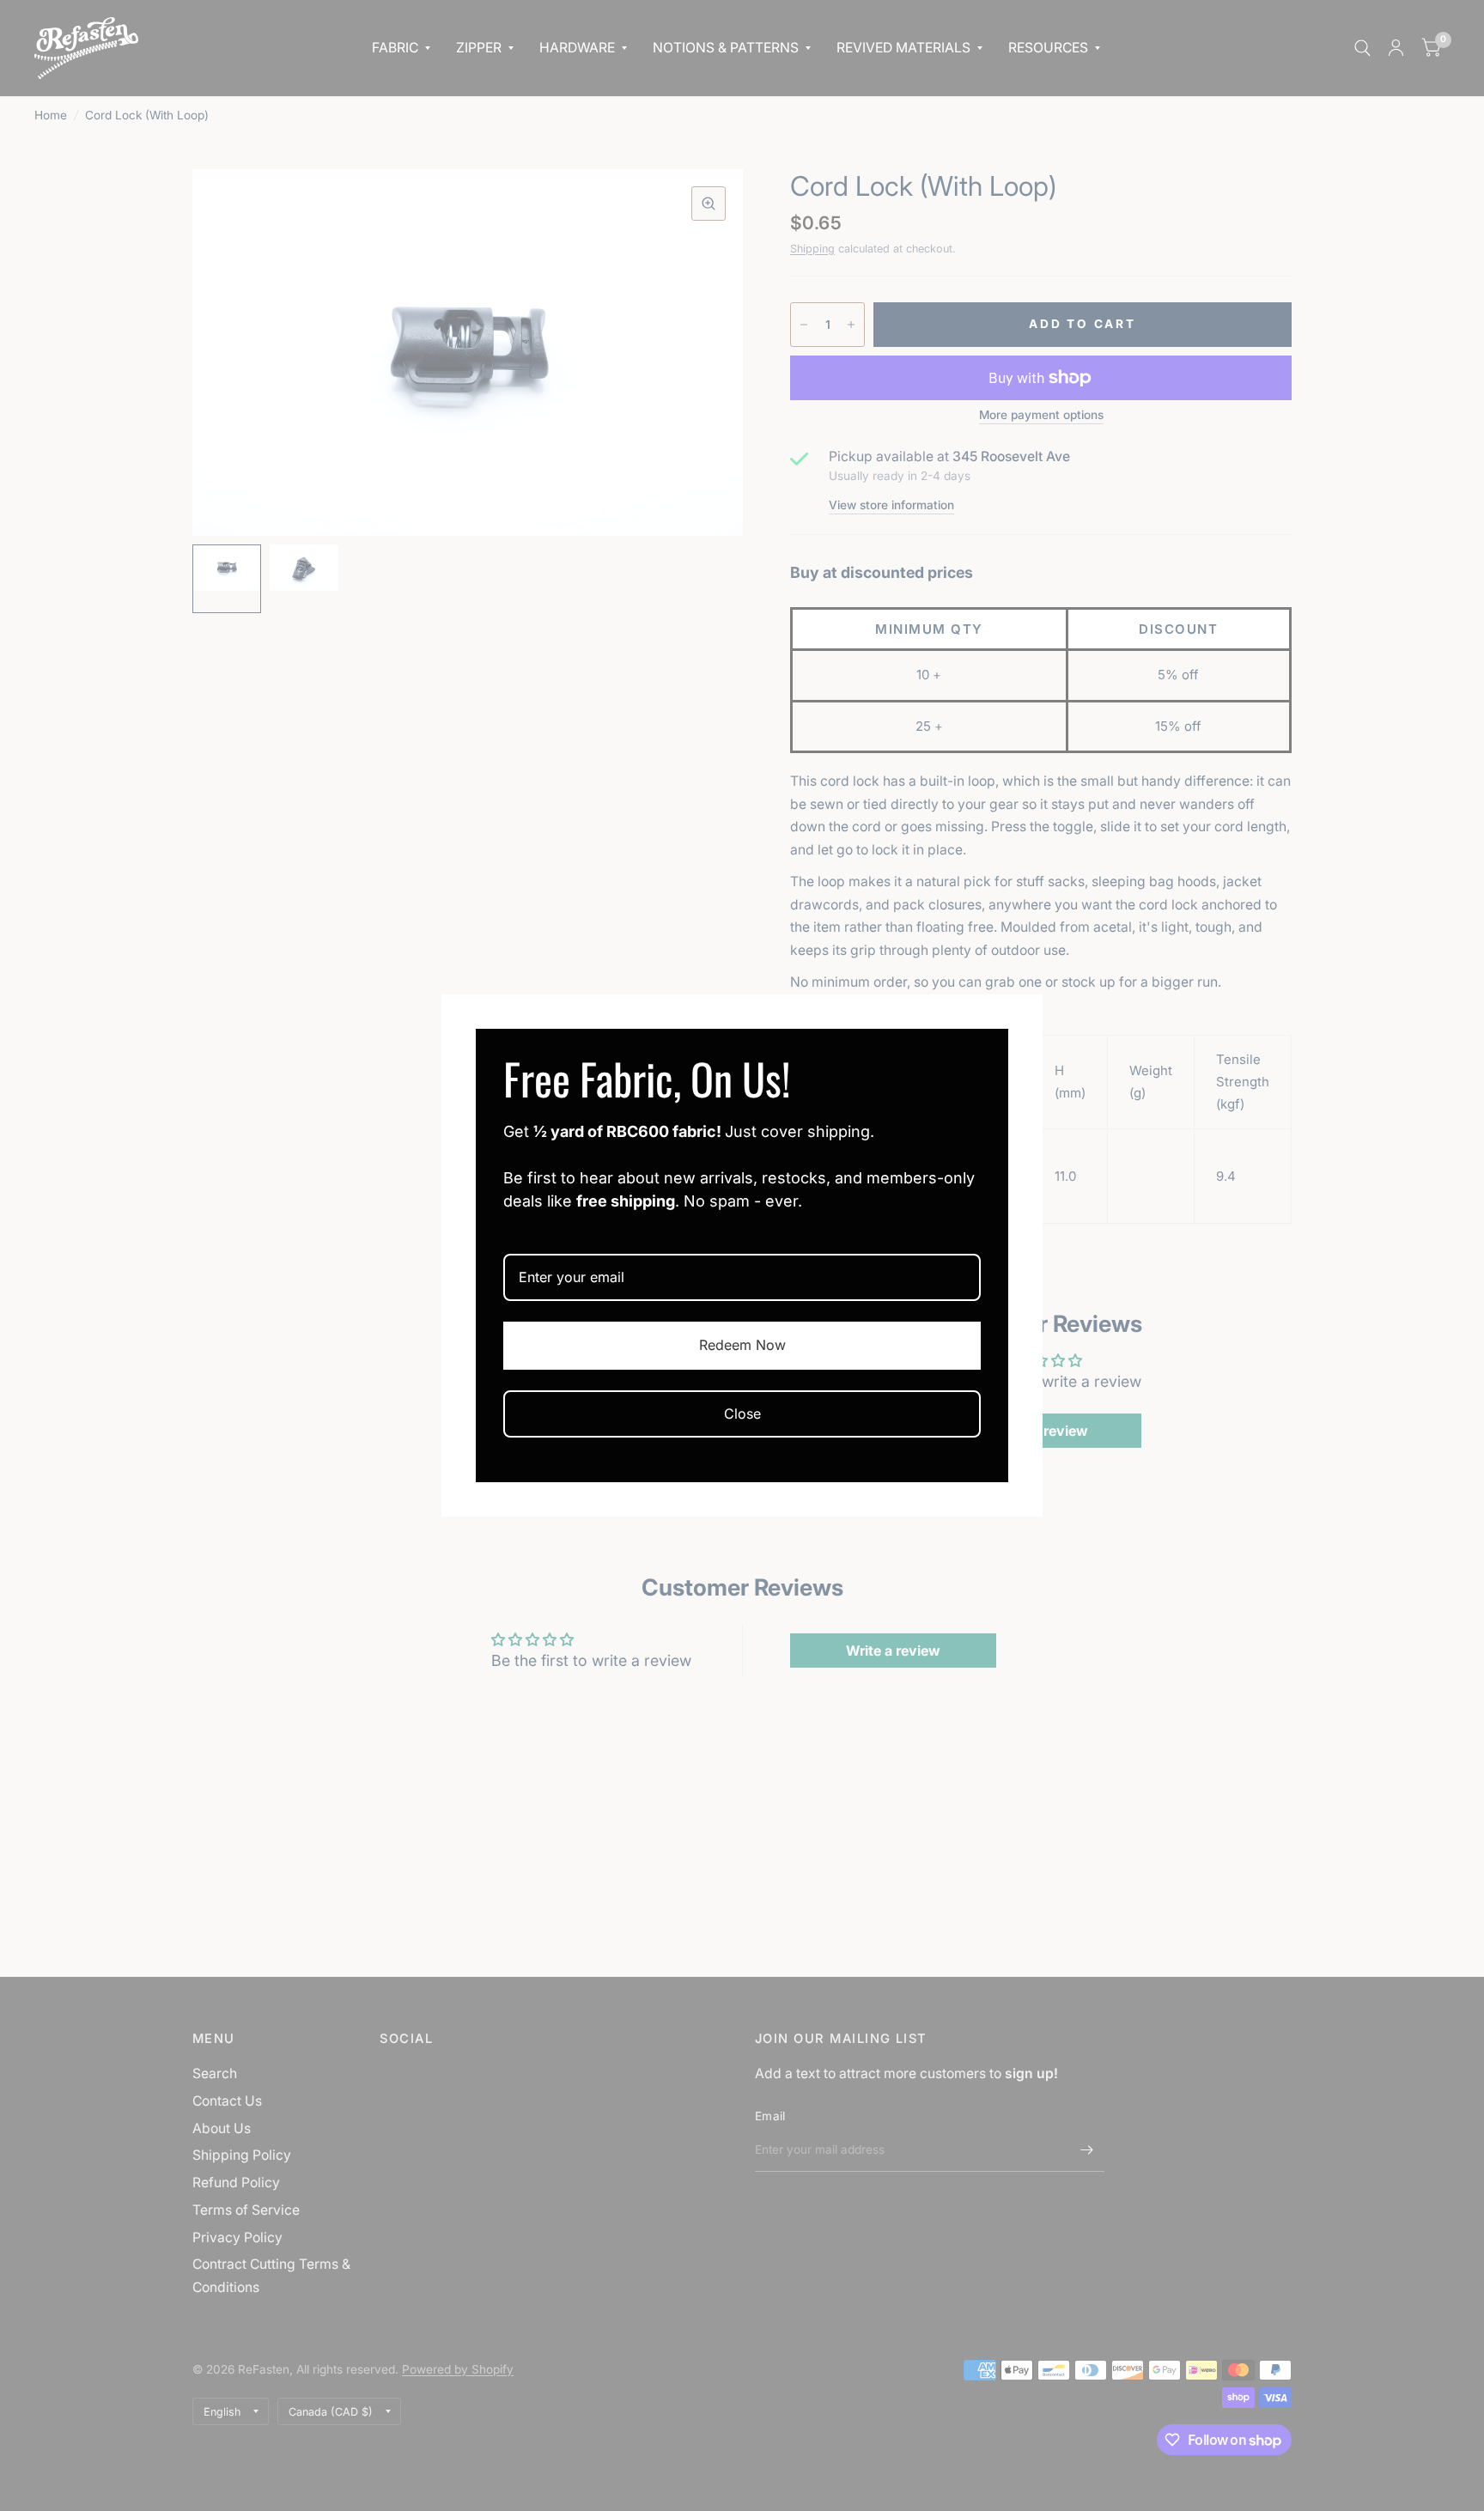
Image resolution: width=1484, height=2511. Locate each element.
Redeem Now (742, 1345)
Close (742, 1414)
